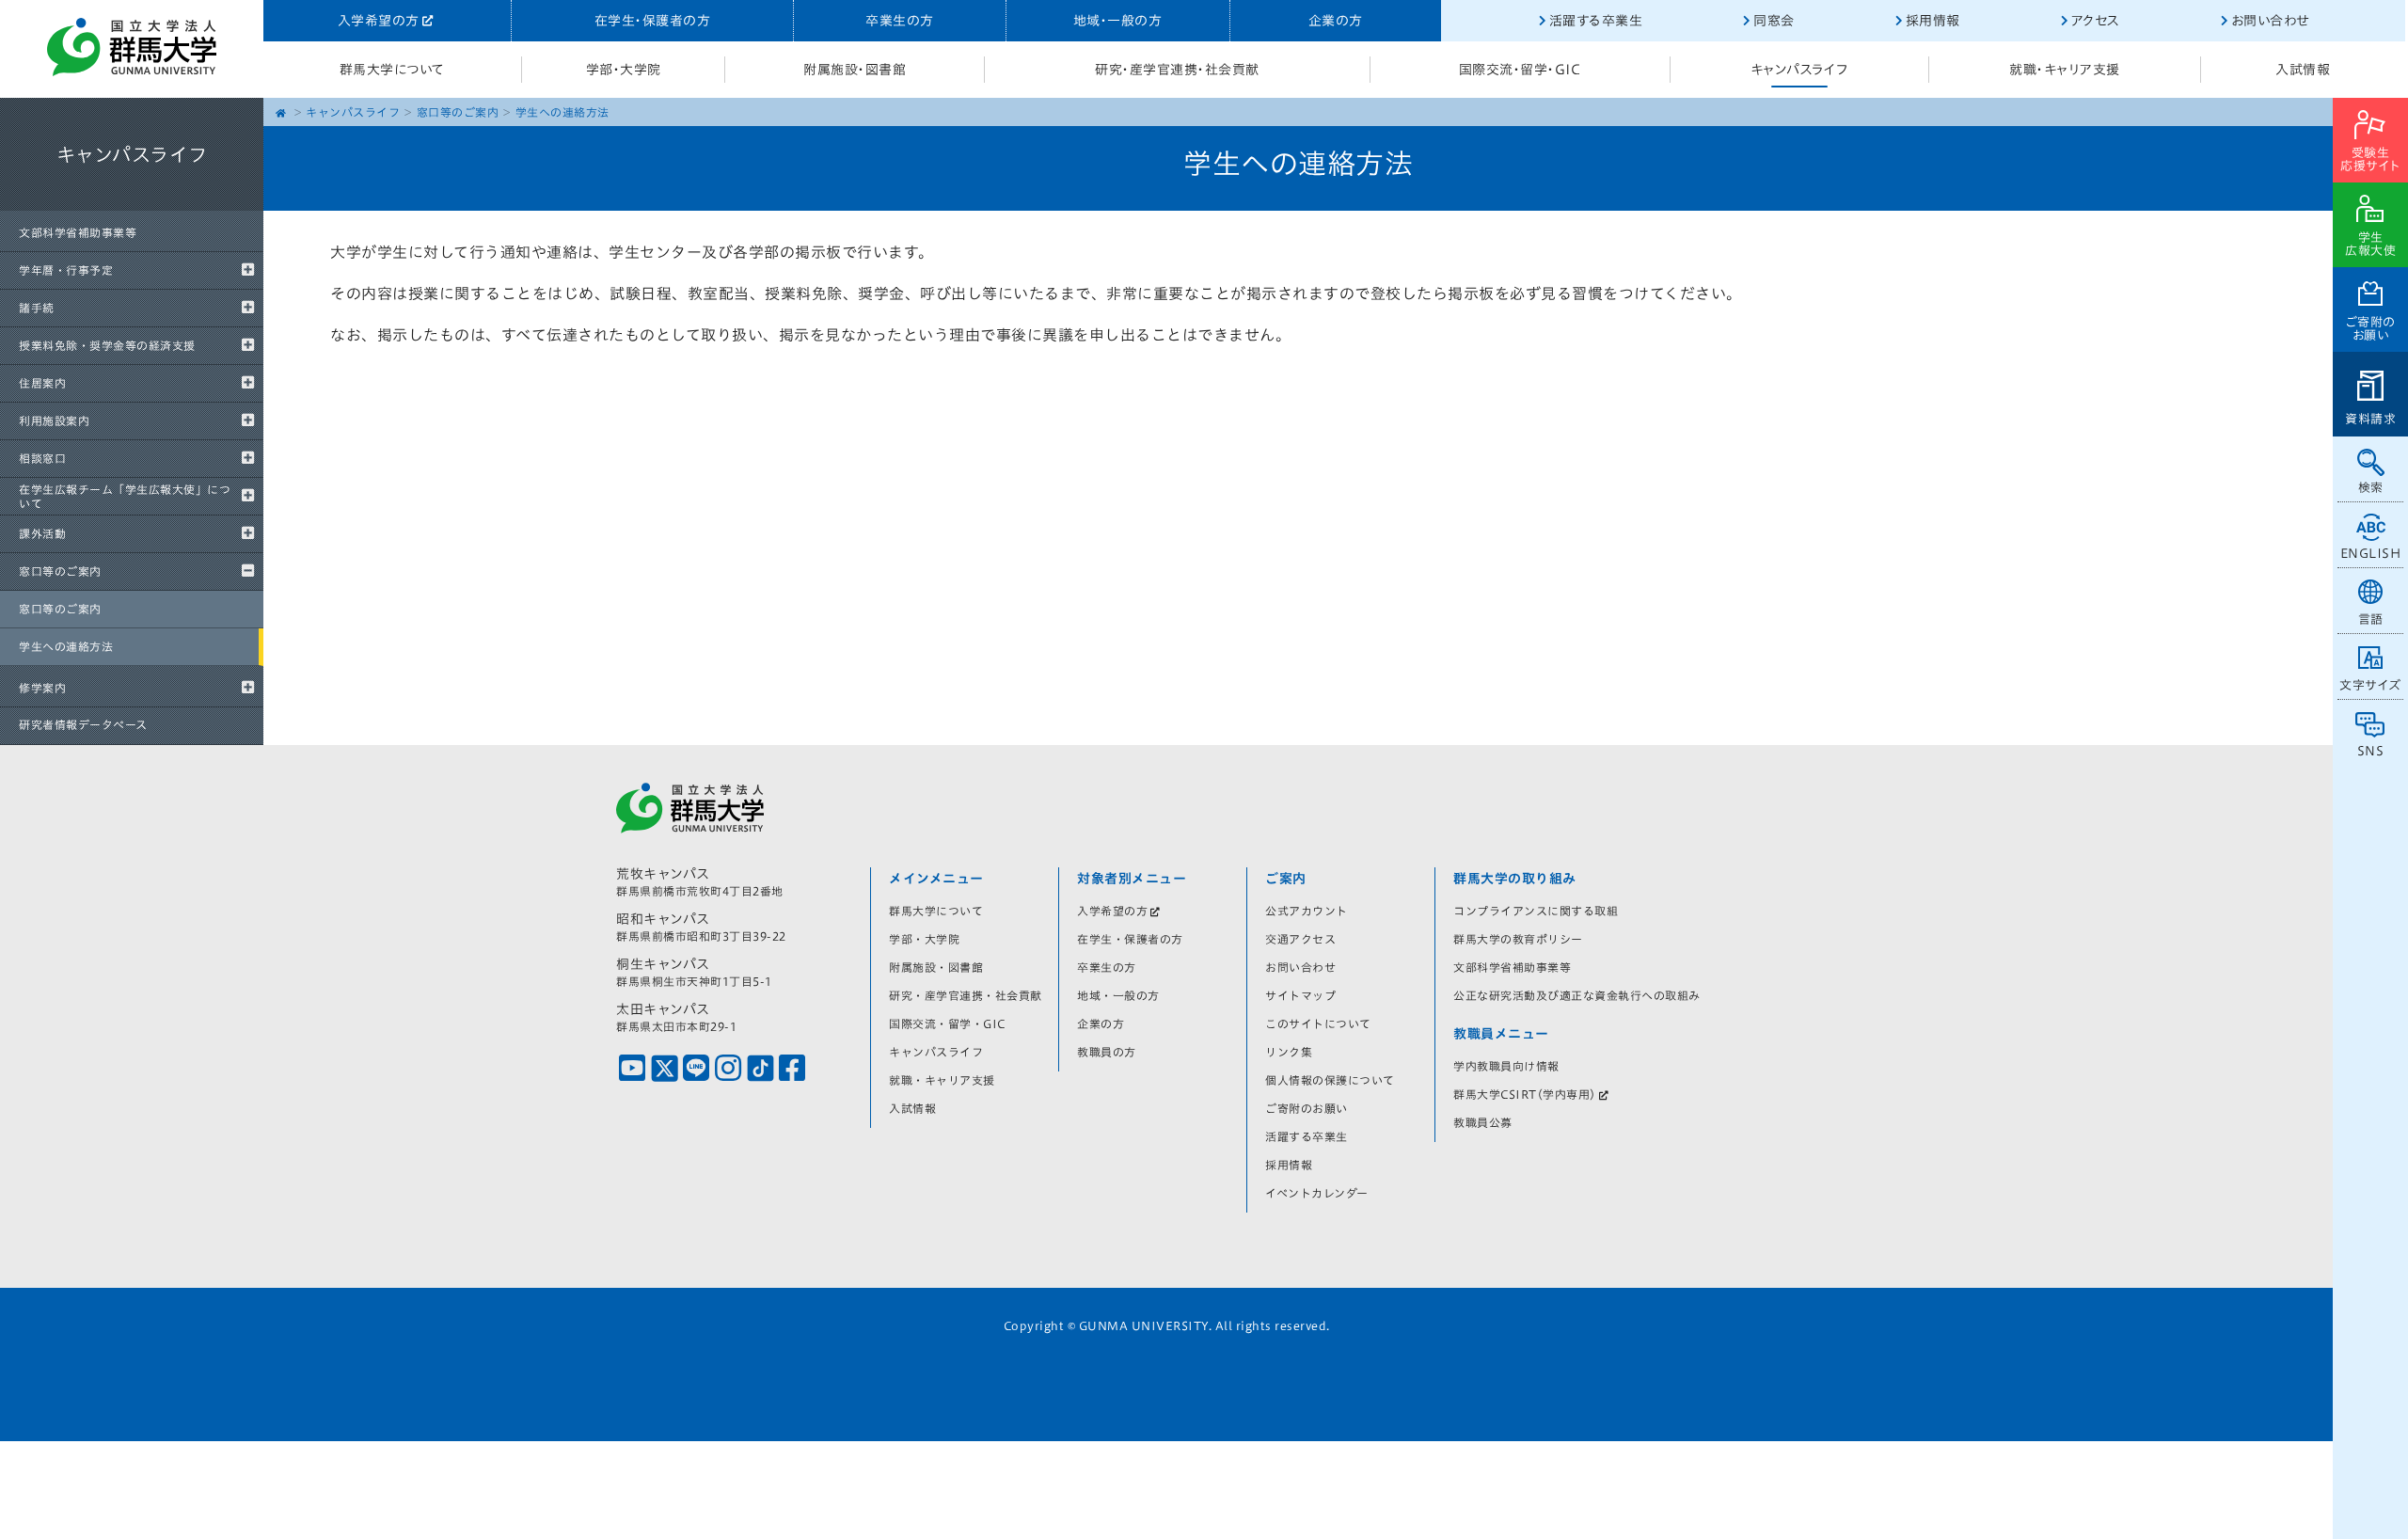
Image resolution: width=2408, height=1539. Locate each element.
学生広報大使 (2370, 244)
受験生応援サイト (2370, 159)
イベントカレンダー (1317, 1193)
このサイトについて (1318, 1023)
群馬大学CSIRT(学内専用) (1525, 1094)
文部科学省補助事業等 (78, 232)
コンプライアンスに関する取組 (1536, 911)
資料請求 (2370, 419)
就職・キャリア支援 (2065, 70)
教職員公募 (1483, 1122)
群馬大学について (392, 70)
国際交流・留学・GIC (1520, 70)
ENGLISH (2371, 554)
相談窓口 (42, 458)
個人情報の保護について (1330, 1080)
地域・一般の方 (1118, 21)
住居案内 (42, 383)
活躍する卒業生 (1596, 21)
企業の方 (1336, 21)
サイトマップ (1300, 995)
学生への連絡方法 (66, 646)
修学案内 (42, 688)
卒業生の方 (900, 21)
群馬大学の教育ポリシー (1518, 939)
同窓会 (1774, 21)
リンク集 (1289, 1052)
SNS (2371, 751)
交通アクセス (1300, 939)
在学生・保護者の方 (653, 21)
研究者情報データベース (83, 724)
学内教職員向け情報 (1506, 1066)
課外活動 (42, 533)
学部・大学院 (624, 70)
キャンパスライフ (1799, 70)
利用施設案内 (54, 420)
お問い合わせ (2270, 21)
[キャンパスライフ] (132, 207)
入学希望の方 (379, 21)
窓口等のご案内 (60, 571)
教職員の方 (1107, 1052)
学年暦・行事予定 (66, 270)
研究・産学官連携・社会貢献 (1177, 70)
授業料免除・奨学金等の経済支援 (107, 345)
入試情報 (2303, 70)
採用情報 (1933, 21)
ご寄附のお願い (2371, 329)
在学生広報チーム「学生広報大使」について (125, 496)
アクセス (2096, 21)
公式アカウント (1307, 911)
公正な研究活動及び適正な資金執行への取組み (1577, 995)
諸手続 (37, 308)
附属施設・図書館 (855, 70)
